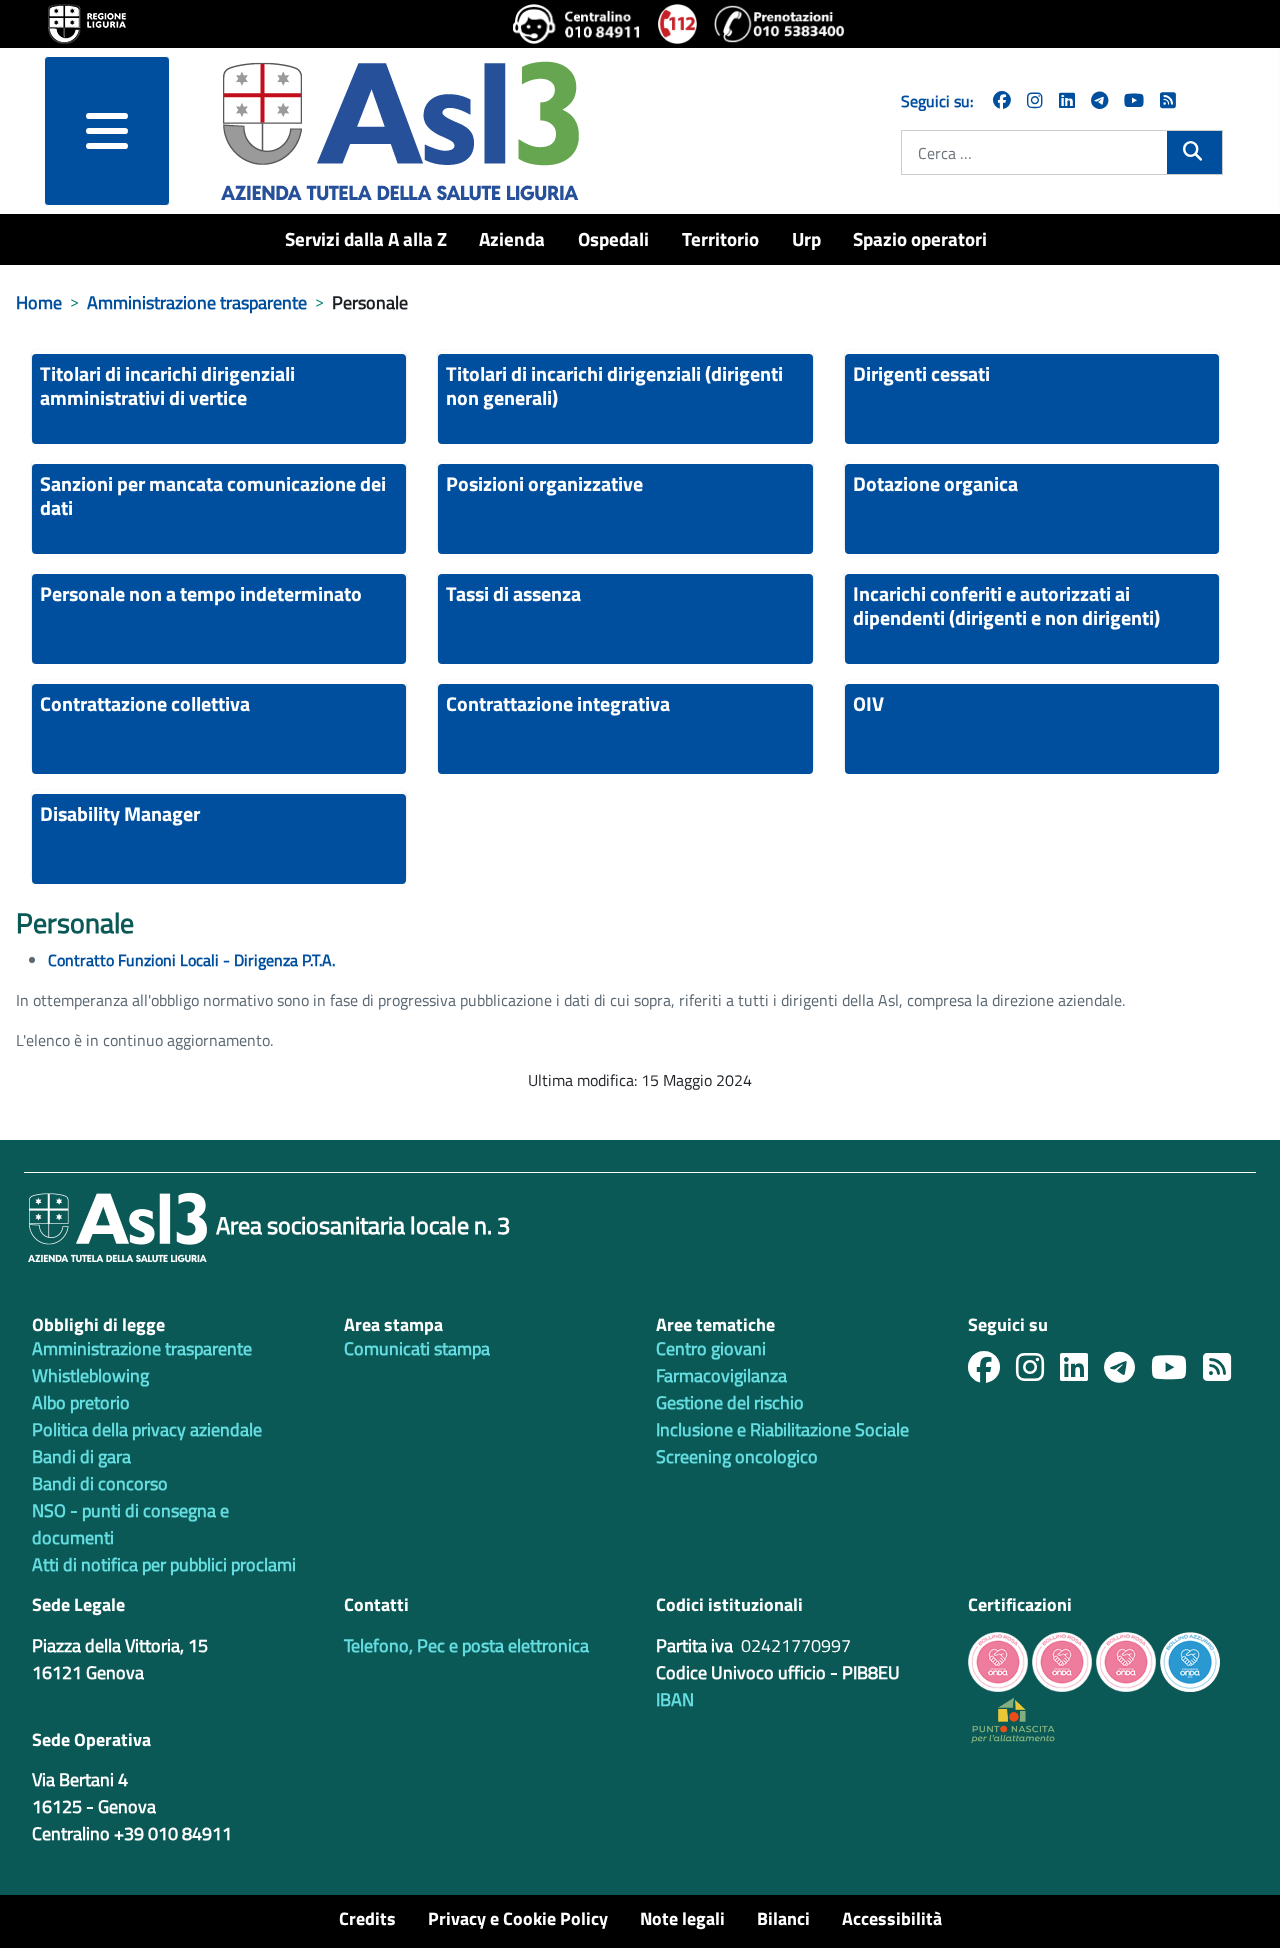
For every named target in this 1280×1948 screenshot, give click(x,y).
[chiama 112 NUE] (678, 24)
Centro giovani (711, 1348)
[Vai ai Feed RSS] (1168, 100)
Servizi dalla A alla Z (366, 238)
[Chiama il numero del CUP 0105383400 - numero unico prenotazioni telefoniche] (779, 24)
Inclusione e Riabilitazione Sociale (782, 1429)
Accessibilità (892, 1918)
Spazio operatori (920, 238)
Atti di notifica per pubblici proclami (164, 1564)
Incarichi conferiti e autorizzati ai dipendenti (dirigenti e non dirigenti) (1006, 605)
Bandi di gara (81, 1456)
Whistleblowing (90, 1375)
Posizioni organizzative (544, 483)
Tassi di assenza (513, 593)
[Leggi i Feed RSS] (1225, 1372)
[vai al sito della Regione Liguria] (87, 22)
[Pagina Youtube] (1134, 100)
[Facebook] (1002, 100)
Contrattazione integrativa (558, 703)
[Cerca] (1194, 151)
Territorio (720, 238)
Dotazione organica (935, 483)
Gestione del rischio (730, 1402)
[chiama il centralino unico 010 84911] (577, 24)
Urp (806, 238)
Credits (367, 1918)
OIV (868, 703)
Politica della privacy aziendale (147, 1429)
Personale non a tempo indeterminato (201, 593)
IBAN (675, 1699)
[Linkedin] (1067, 100)
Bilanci (783, 1918)
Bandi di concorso (100, 1483)
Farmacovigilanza (721, 1375)
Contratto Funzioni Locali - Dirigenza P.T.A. (191, 960)
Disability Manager (120, 813)
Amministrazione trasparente (142, 1348)
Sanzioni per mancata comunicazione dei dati (213, 495)
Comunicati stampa (417, 1348)
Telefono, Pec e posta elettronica (466, 1645)
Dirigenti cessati (921, 373)
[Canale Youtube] (1177, 1372)
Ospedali (613, 238)
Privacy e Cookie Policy (518, 1918)
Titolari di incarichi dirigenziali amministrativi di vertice (167, 385)
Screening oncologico (737, 1456)
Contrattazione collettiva (145, 703)
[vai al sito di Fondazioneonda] (1190, 1659)
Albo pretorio (81, 1402)
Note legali (682, 1918)
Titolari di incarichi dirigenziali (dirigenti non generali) (614, 385)
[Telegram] (1099, 100)
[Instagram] (1035, 100)
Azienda (512, 238)
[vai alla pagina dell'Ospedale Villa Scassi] (1013, 1718)
